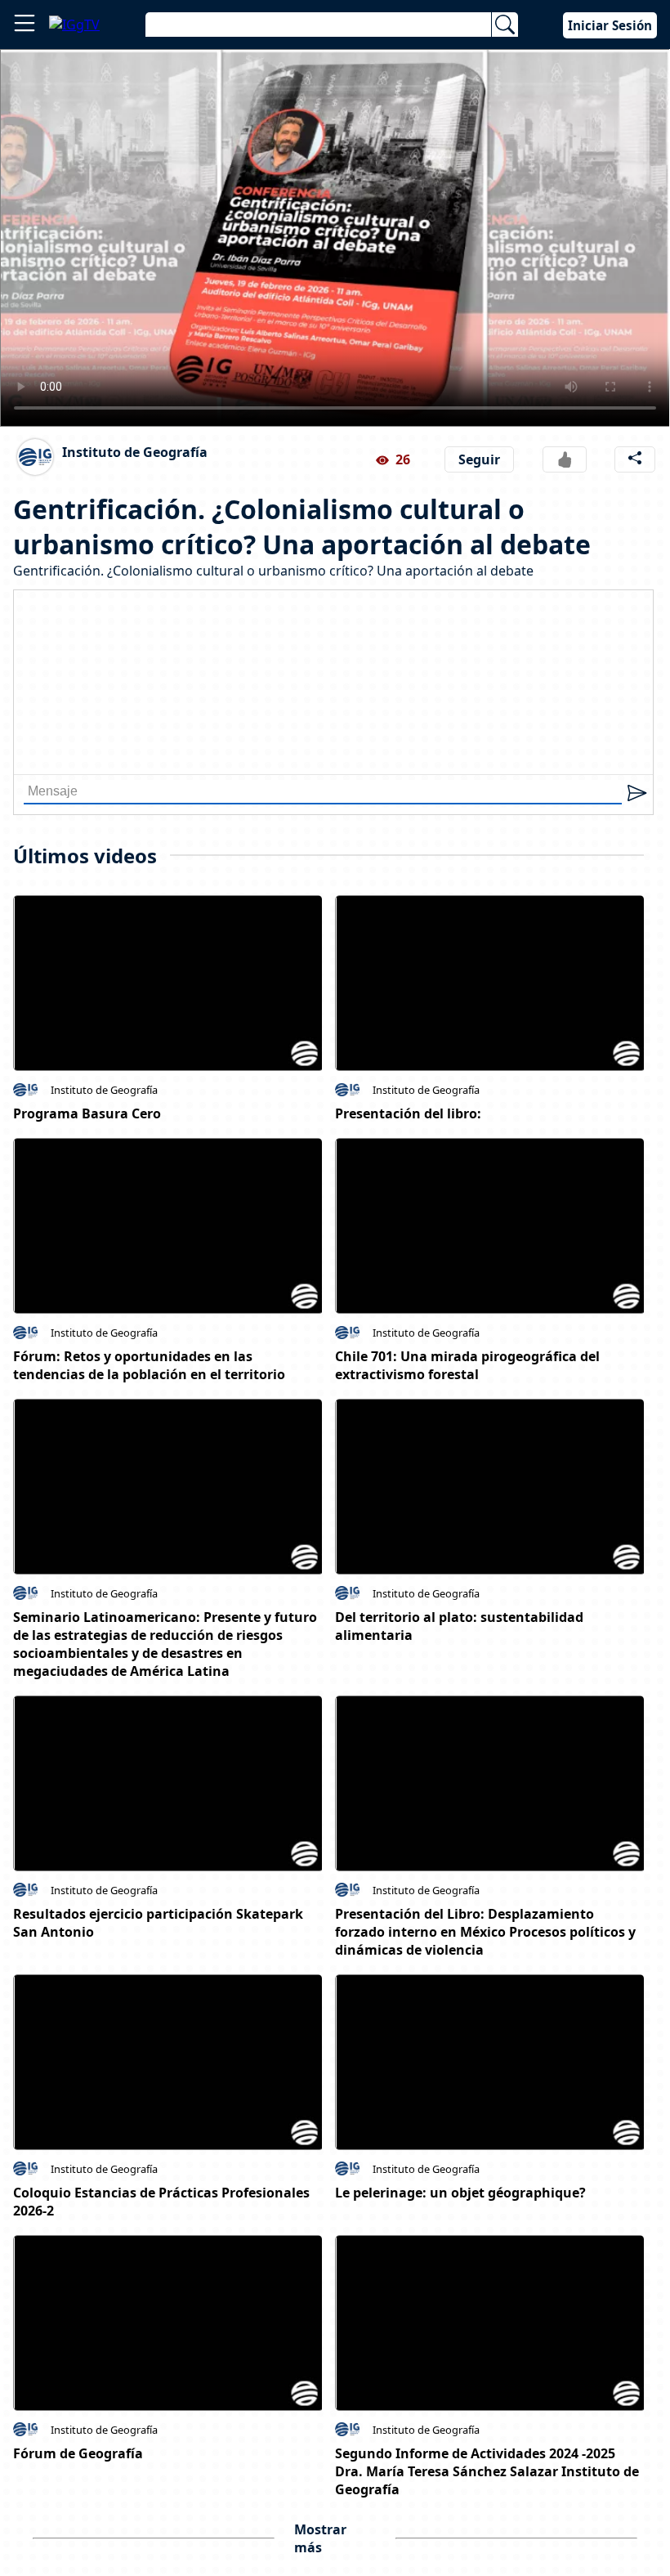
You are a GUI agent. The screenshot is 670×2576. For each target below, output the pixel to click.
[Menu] (25, 25)
